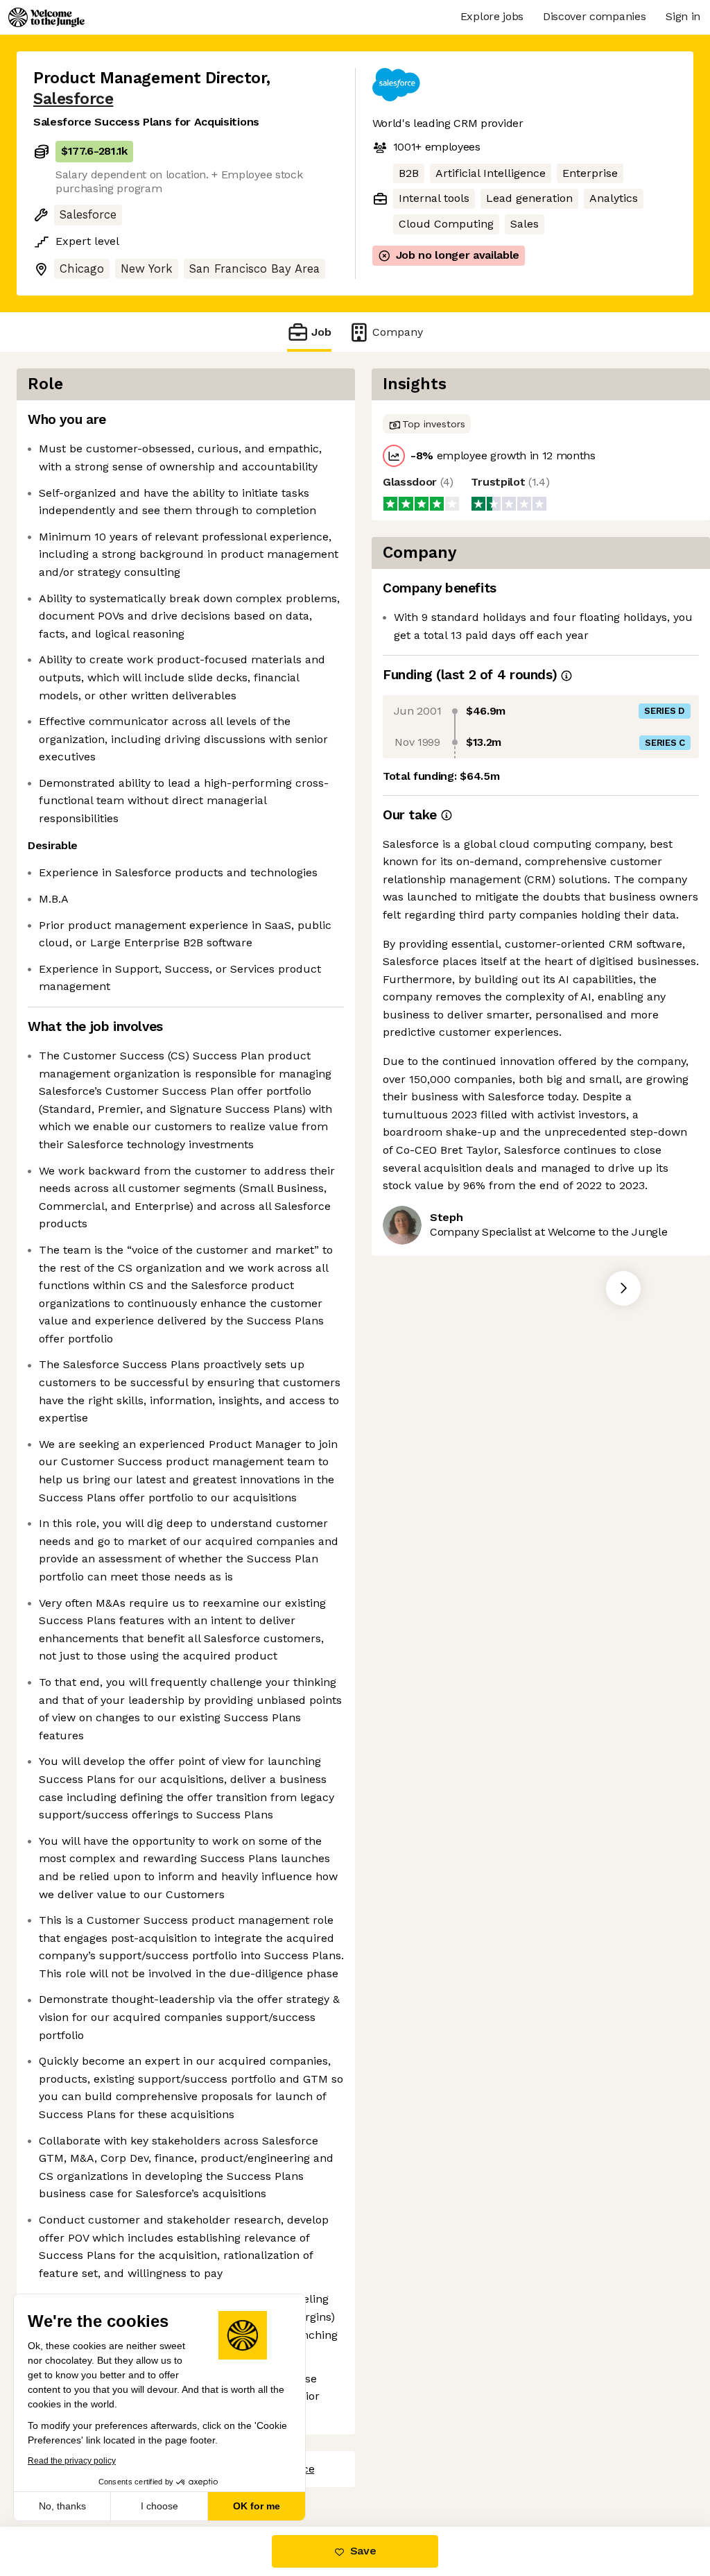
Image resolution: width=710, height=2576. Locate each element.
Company (398, 332)
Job (321, 332)
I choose (159, 2506)
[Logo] (46, 17)
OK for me (257, 2506)
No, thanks (62, 2506)
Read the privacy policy (72, 2461)
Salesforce (73, 99)
